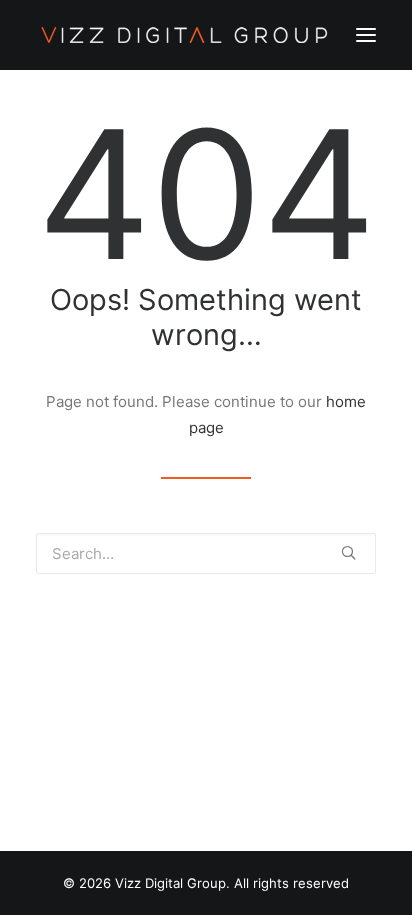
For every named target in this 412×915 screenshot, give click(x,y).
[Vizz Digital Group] (185, 35)
